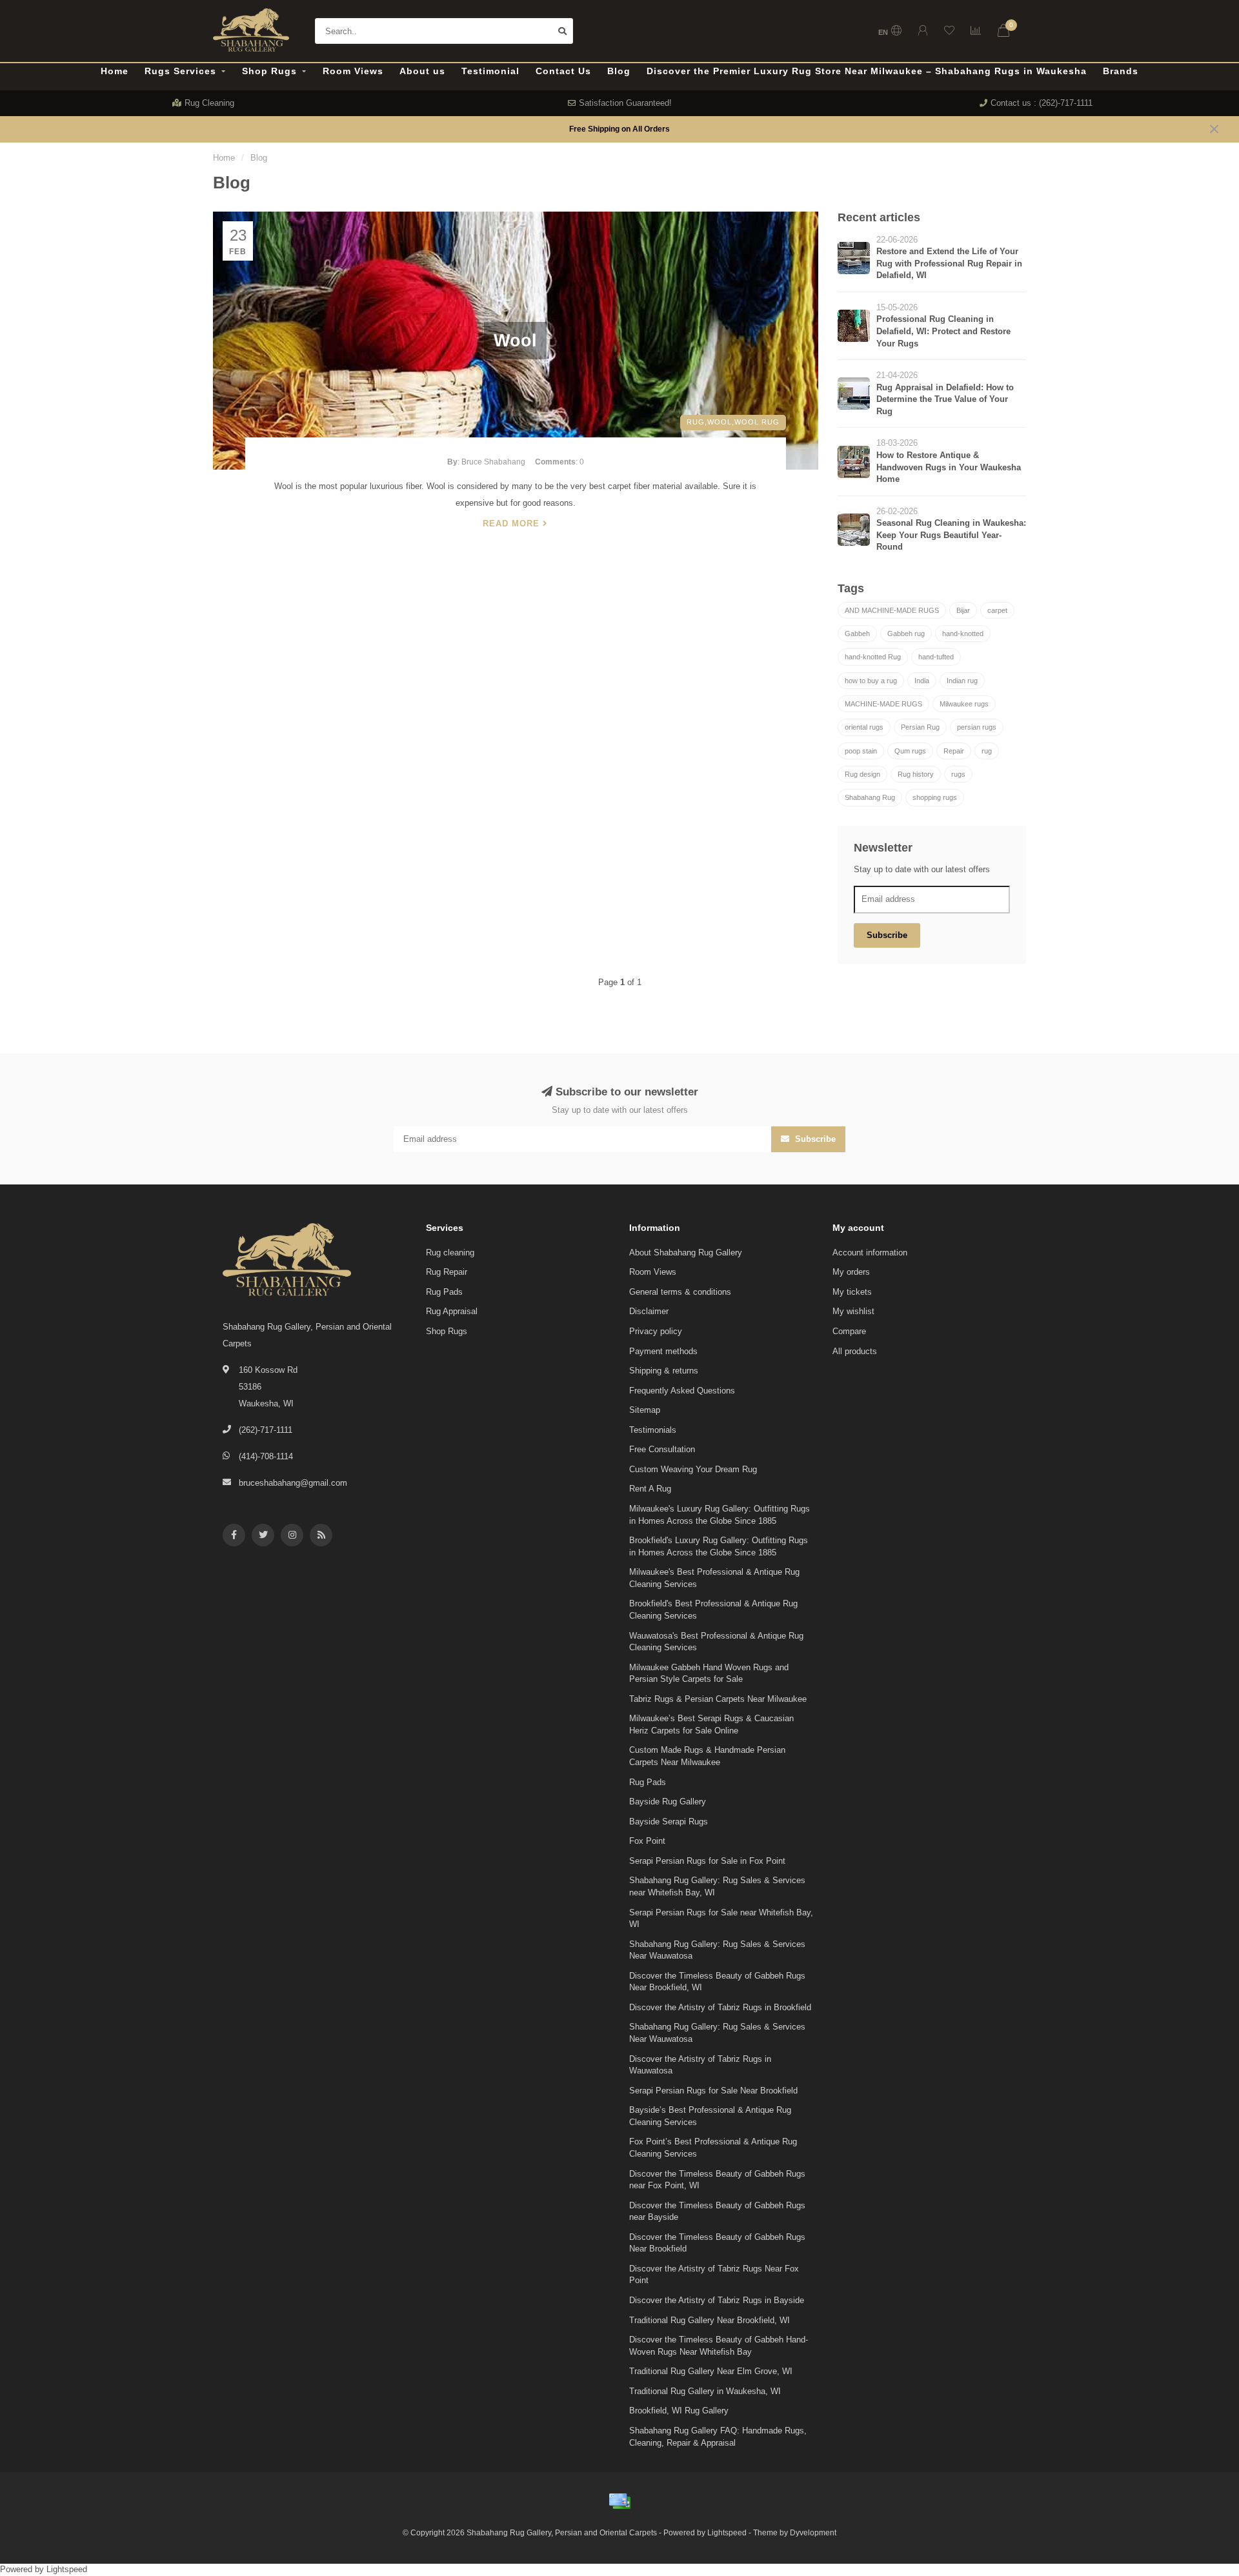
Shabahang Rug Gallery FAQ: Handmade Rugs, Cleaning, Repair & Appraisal (718, 2437)
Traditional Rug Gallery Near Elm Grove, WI (711, 2371)
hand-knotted (963, 634)
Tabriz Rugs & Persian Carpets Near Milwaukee (718, 1699)
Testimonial (490, 71)
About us (422, 71)
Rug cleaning (450, 1253)
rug (987, 751)
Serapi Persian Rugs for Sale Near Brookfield (713, 2091)
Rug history (916, 774)
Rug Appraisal (452, 1311)
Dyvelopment (813, 2532)
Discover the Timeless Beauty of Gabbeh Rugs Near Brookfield (717, 2243)
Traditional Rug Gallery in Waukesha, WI (705, 2391)
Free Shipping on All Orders (619, 129)
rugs (958, 774)
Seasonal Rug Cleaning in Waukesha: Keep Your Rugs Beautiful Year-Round (951, 535)
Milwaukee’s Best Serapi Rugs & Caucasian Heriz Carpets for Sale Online (711, 1724)
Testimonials (653, 1430)
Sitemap (645, 1410)
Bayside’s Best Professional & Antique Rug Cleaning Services (710, 2116)
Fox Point (647, 1841)
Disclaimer (649, 1311)
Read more (513, 524)
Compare (849, 1331)
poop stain (861, 751)
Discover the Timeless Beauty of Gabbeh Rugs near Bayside (717, 2212)
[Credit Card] (619, 2501)
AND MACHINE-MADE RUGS (892, 610)
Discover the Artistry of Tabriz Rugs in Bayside (717, 2300)
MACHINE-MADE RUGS (883, 704)
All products (855, 1351)
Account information (870, 1253)
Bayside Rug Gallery (668, 1802)
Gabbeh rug (906, 634)
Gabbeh (857, 634)
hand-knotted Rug (873, 657)
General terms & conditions (680, 1292)
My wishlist (853, 1311)
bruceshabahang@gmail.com (293, 1483)
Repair (954, 751)
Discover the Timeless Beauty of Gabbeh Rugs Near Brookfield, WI (717, 1982)
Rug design (862, 774)
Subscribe (887, 935)
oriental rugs (864, 727)
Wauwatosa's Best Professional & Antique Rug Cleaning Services (716, 1642)
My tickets (852, 1292)
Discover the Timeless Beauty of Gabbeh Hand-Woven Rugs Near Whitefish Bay (719, 2346)
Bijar (963, 610)
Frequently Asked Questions (682, 1391)
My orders (851, 1272)
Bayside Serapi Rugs (669, 1822)
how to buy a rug (871, 681)
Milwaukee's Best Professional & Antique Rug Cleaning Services (714, 1578)
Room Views (353, 71)
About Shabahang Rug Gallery (686, 1253)
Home (115, 71)
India (922, 681)
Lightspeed (727, 2532)
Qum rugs (910, 751)
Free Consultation (662, 1449)
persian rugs (977, 727)
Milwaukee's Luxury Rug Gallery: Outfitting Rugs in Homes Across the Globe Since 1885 (720, 1515)
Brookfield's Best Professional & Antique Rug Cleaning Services (713, 1610)
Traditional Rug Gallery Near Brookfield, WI (710, 2320)
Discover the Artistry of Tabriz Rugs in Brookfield (720, 2007)
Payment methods (663, 1351)
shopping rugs (935, 797)
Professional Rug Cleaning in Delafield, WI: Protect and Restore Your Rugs (943, 331)
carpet (997, 610)
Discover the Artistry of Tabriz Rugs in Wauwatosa (700, 2065)
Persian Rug (920, 727)
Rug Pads (444, 1292)
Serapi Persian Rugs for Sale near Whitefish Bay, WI (721, 1919)
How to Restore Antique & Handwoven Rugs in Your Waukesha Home (949, 467)
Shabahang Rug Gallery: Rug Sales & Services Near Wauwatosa (717, 1950)
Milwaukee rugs (964, 704)
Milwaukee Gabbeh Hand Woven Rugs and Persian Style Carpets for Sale (709, 1673)
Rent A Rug (650, 1489)
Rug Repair (447, 1272)
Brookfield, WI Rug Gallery (679, 2411)
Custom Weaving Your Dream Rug (693, 1469)
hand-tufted (936, 657)
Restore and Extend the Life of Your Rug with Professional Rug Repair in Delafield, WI (949, 263)
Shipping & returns (664, 1371)
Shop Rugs (269, 71)
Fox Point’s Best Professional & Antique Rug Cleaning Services (713, 2148)
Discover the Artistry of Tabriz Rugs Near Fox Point (714, 2275)
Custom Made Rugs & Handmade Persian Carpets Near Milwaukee (707, 1756)
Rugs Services (180, 71)
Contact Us (563, 71)
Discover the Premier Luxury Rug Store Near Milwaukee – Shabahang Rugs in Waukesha (867, 71)
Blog (619, 71)
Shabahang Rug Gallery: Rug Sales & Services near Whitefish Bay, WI (717, 1886)
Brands (1121, 71)
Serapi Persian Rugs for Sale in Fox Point (707, 1861)
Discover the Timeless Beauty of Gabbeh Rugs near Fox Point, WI (717, 2180)
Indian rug (962, 681)
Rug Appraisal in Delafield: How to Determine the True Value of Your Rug (945, 399)
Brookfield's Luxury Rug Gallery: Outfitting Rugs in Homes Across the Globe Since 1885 (719, 1546)
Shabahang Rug (870, 797)
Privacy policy (656, 1331)
